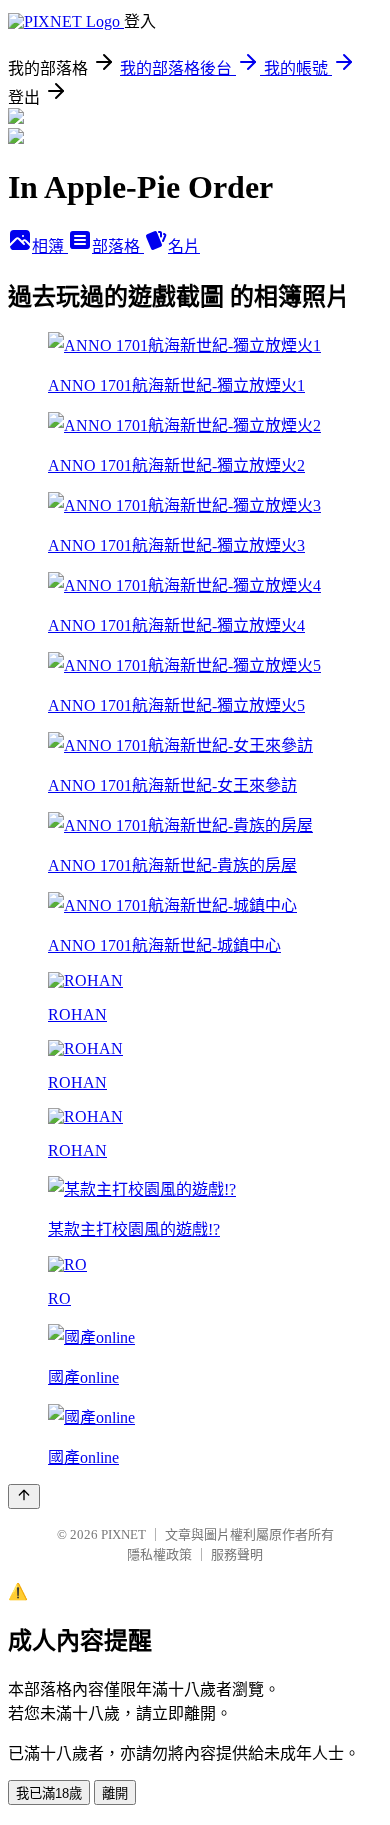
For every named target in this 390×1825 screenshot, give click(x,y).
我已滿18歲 (49, 1793)
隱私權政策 (159, 1554)
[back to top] (24, 1496)
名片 (184, 246)
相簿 (50, 246)
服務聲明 (237, 1554)
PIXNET (123, 1534)
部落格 (118, 246)
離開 (115, 1793)
